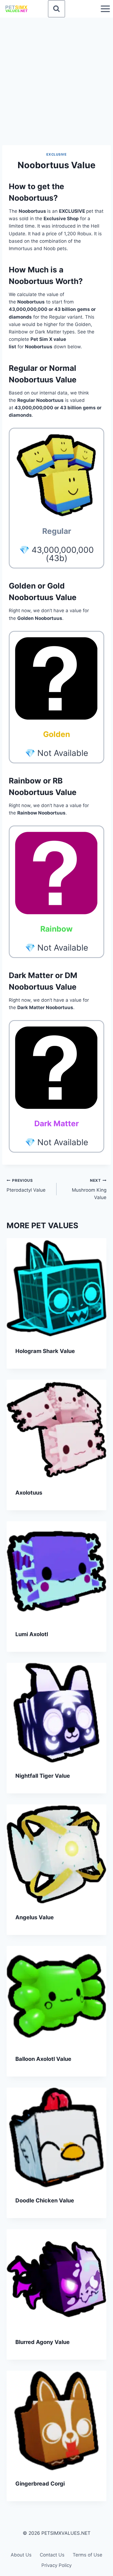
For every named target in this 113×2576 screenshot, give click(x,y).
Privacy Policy (56, 2565)
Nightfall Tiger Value (43, 1776)
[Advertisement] (56, 77)
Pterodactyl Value (26, 1185)
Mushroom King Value (89, 1189)
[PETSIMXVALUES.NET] (16, 9)
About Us (21, 2555)
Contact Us (52, 2555)
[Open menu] (105, 9)
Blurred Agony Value (43, 2342)
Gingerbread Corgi (40, 2484)
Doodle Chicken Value (45, 2200)
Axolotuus (29, 1493)
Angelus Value (35, 1917)
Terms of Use (87, 2555)
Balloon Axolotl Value (43, 2059)
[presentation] (56, 1288)
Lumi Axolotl (32, 1634)
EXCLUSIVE (56, 154)
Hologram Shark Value (45, 1351)
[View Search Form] (56, 9)
